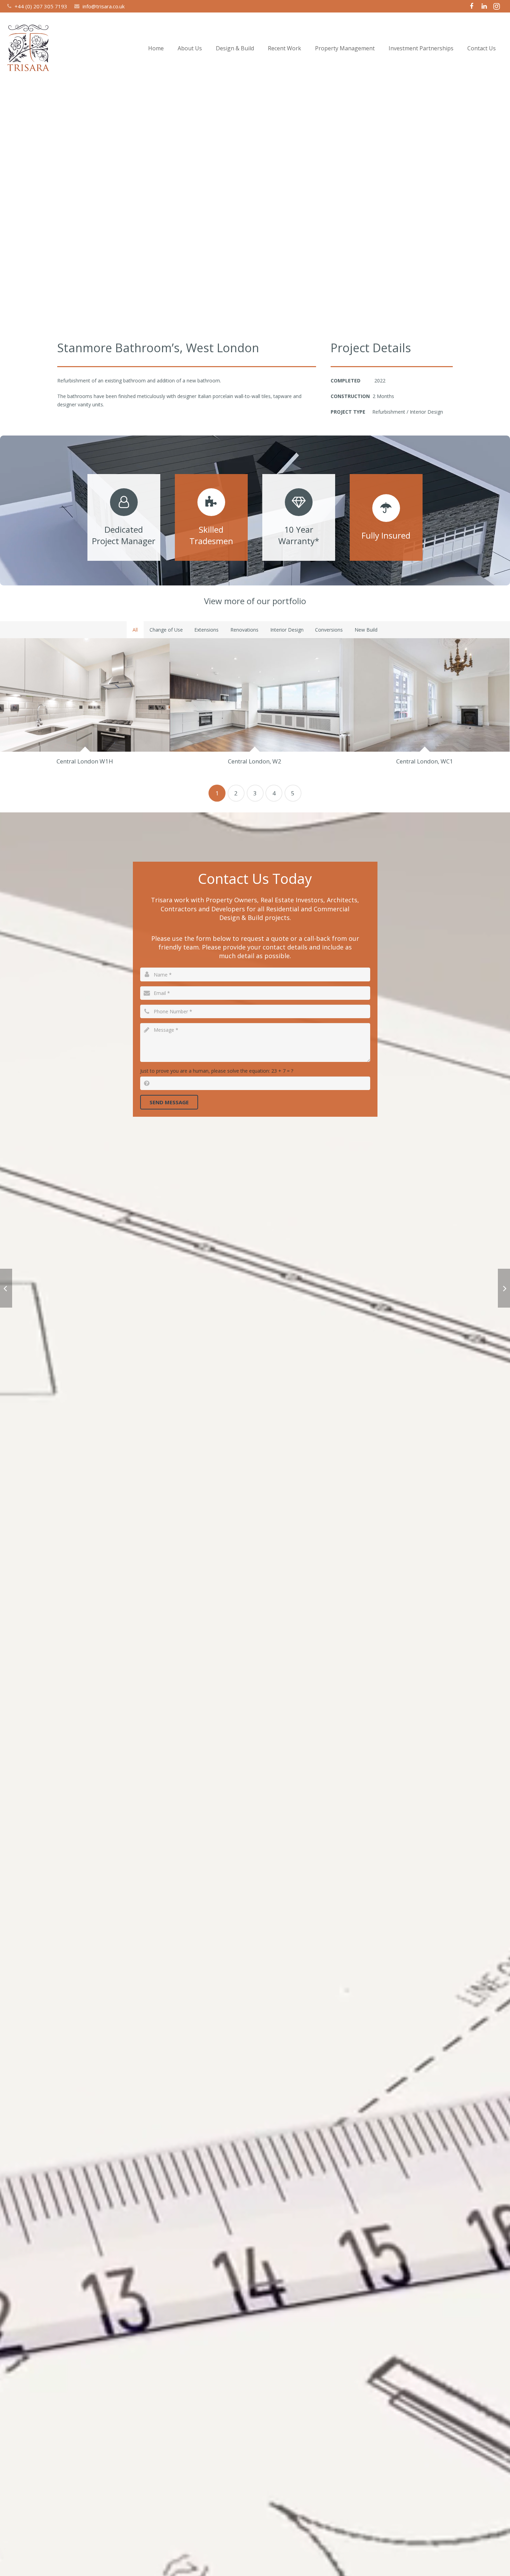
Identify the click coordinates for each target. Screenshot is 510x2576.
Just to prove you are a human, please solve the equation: (217, 1071)
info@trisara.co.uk (104, 6)
